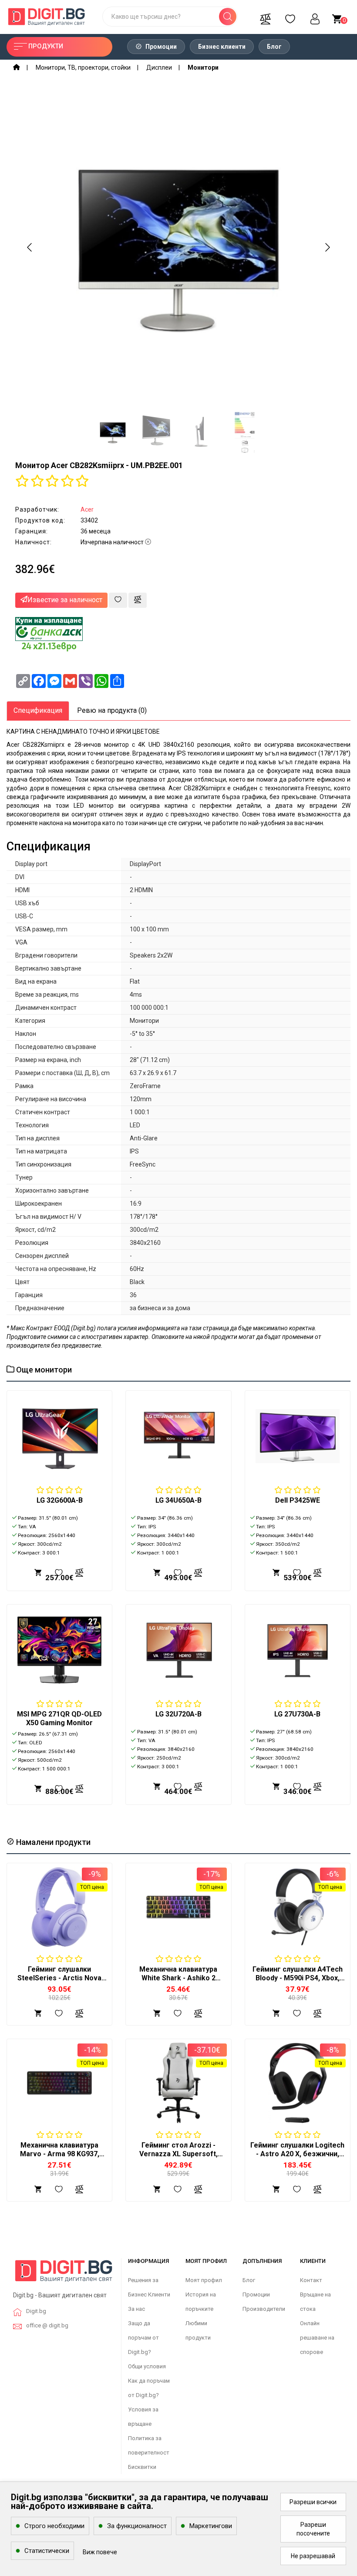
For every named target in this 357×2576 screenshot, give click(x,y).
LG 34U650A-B (178, 1500)
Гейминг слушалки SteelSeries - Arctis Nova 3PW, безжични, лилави (59, 1978)
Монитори (203, 67)
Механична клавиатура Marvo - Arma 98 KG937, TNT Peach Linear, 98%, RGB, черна (60, 2158)
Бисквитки (142, 2467)
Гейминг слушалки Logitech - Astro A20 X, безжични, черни (297, 2154)
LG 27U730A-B (297, 1714)
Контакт (311, 2280)
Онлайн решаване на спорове (317, 2338)
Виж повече (100, 2552)
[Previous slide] (30, 247)
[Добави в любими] (118, 600)
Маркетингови (211, 2526)
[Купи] (38, 2013)
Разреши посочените (313, 2529)
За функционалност (137, 2526)
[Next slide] (327, 247)
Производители (264, 2309)
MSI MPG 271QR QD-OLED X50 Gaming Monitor (59, 1718)
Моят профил (204, 2280)
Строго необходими (54, 2526)
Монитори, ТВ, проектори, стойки (83, 67)
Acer (87, 509)
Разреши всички (313, 2502)
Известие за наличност (65, 600)
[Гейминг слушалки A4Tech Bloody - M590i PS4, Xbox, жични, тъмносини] (298, 1907)
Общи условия (147, 2366)
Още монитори (43, 1370)
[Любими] (290, 17)
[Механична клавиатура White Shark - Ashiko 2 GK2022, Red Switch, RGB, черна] (178, 1907)
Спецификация (38, 710)
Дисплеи (159, 67)
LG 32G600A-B (60, 1500)
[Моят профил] (315, 17)
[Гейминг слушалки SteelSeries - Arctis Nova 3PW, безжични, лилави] (59, 1907)
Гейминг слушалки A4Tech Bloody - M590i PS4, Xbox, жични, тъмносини (298, 1978)
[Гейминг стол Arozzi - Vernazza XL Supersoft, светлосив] (178, 2083)
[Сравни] (265, 17)
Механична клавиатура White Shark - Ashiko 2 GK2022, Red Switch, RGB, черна (178, 1982)
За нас (136, 2309)
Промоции (160, 47)
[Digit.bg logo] (64, 2274)
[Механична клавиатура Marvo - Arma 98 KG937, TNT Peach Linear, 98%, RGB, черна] (59, 2083)
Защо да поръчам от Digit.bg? (143, 2338)
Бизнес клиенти (222, 47)
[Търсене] (228, 17)
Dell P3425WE (298, 1500)
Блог (274, 47)
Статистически (47, 2551)
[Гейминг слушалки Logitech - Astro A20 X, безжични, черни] (298, 2083)
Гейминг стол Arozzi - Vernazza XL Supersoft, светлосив (178, 2154)
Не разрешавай (313, 2556)
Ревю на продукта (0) (112, 710)
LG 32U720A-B (178, 1714)
